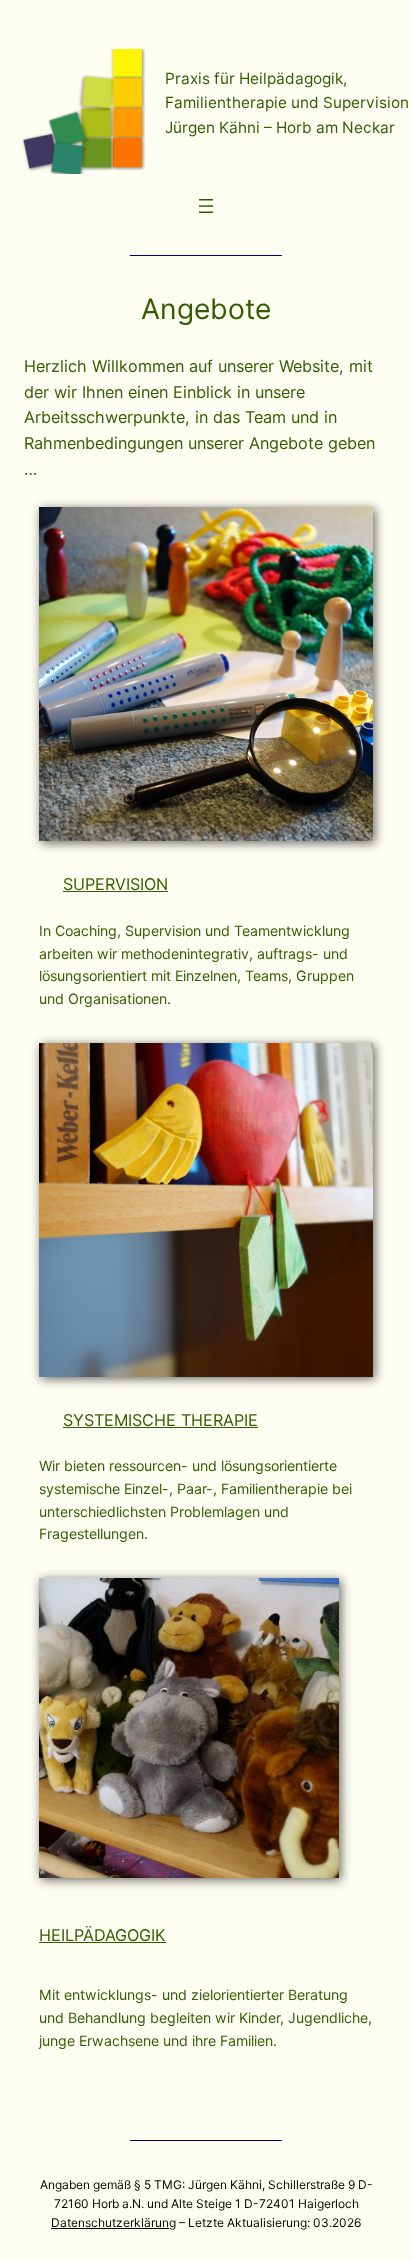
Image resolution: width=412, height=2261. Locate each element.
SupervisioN (115, 884)
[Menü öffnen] (206, 206)
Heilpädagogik (102, 1935)
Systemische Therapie (160, 1420)
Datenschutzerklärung (113, 2222)
